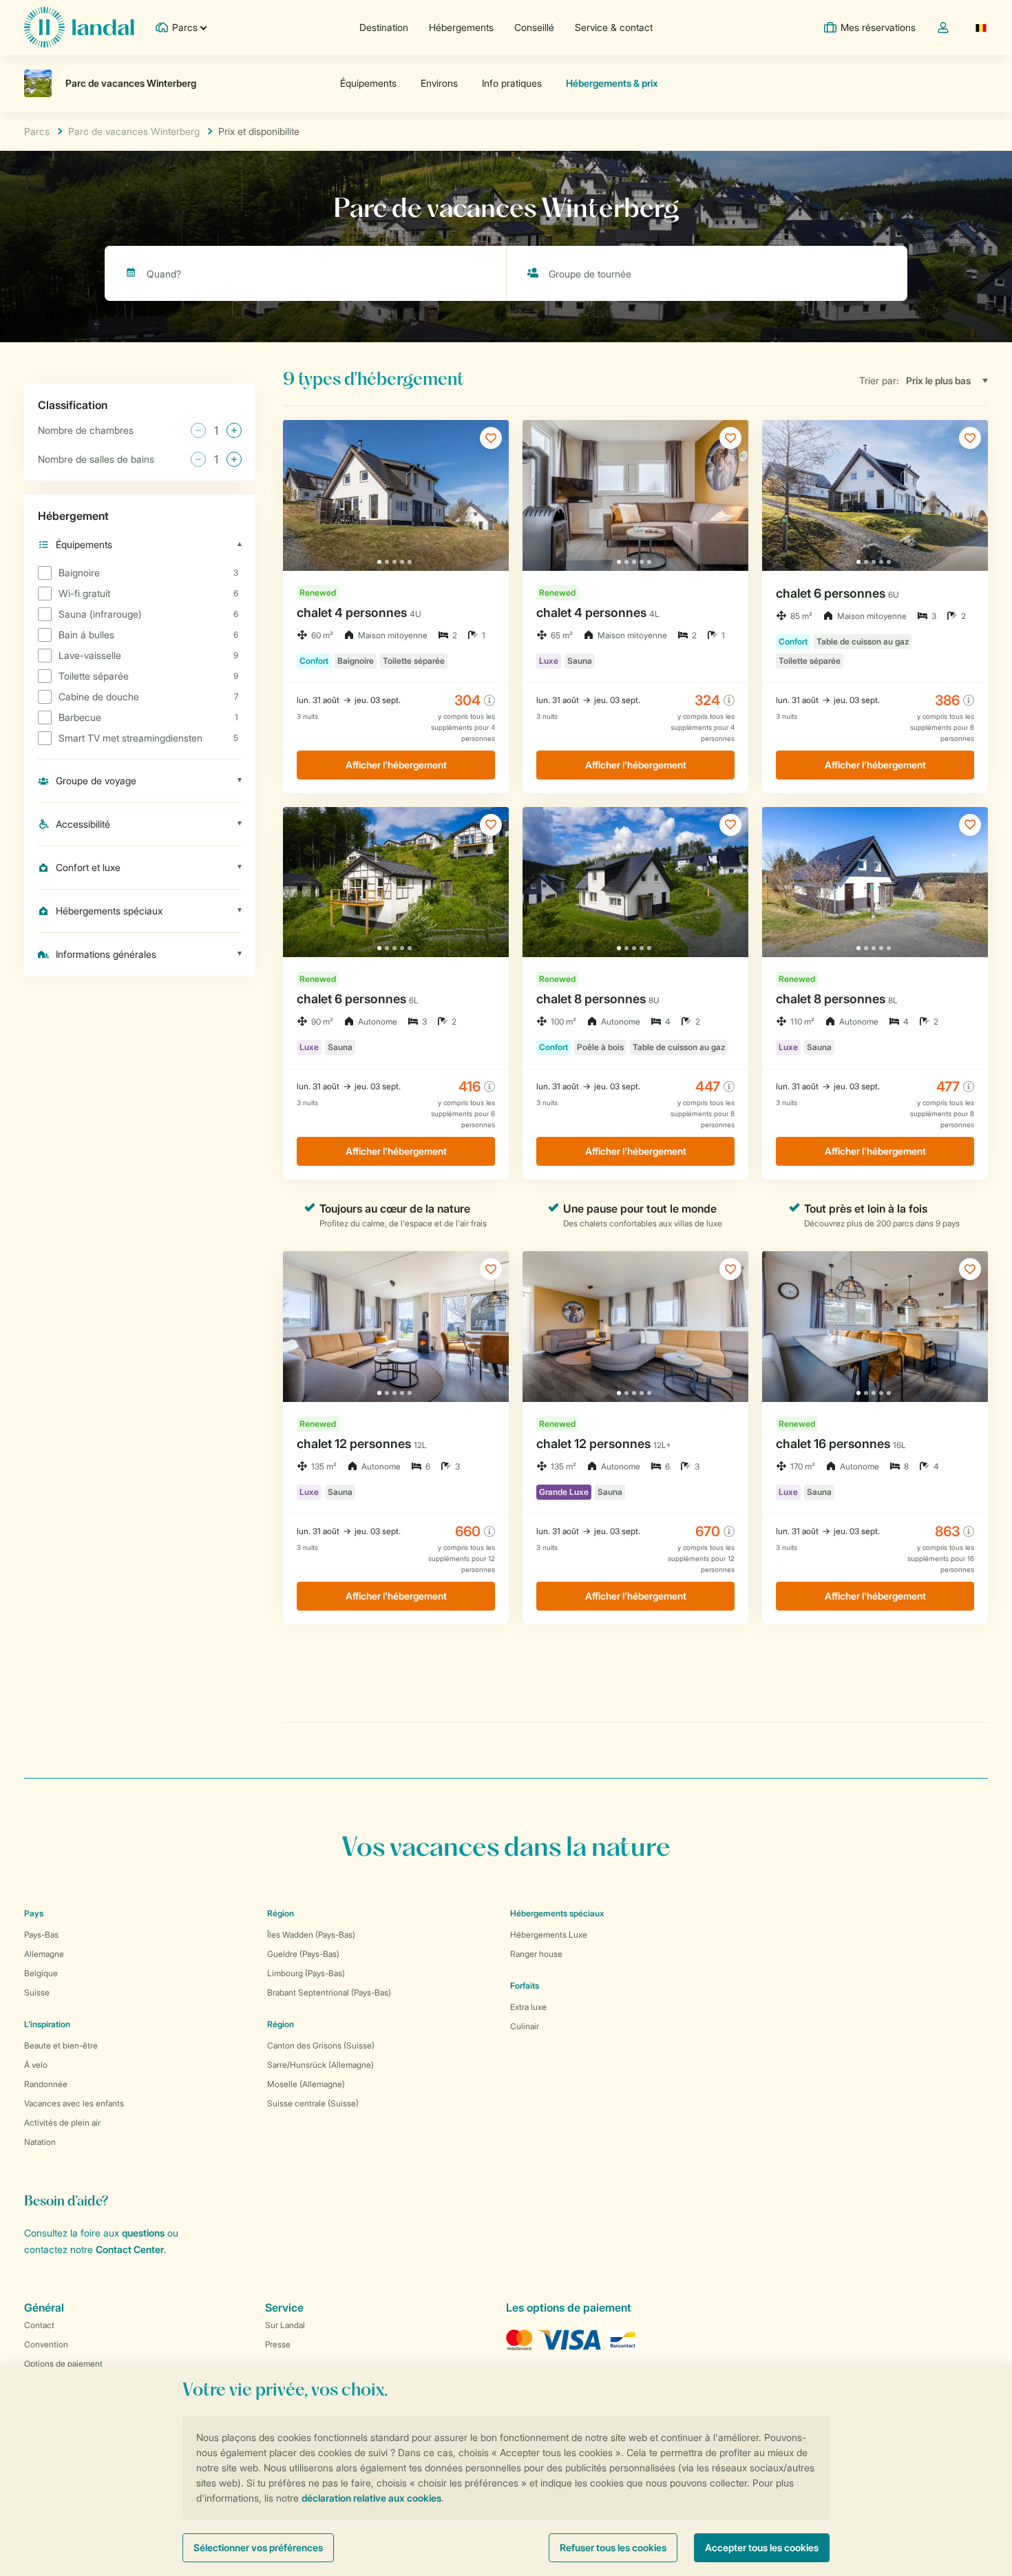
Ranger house (536, 1954)
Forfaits (525, 1986)
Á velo (36, 2065)
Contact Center (130, 2249)
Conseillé (534, 27)
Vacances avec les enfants (74, 2103)
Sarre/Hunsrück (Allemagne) (320, 2065)
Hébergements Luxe (549, 1935)
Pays (34, 1913)
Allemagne (44, 1954)
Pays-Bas (41, 1935)
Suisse (37, 1992)
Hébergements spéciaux (557, 1913)
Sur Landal (285, 2325)
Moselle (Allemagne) (306, 2084)
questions (143, 2233)
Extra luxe (528, 2007)
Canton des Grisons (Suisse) (321, 2045)
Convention (46, 2344)
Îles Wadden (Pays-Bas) (311, 1935)
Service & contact (614, 27)
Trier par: (879, 380)
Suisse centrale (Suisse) (313, 2103)
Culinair (525, 2026)
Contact (39, 2325)
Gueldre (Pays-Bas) (303, 1954)
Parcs (37, 131)
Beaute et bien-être (61, 2045)
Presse (278, 2344)
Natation (40, 2142)
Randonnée (46, 2084)
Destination (384, 27)
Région (281, 1913)
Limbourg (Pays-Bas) (306, 1973)
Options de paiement (63, 2364)
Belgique (41, 1973)
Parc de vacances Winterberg (134, 131)
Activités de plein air (62, 2123)
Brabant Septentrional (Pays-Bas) (329, 1992)
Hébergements (461, 27)
